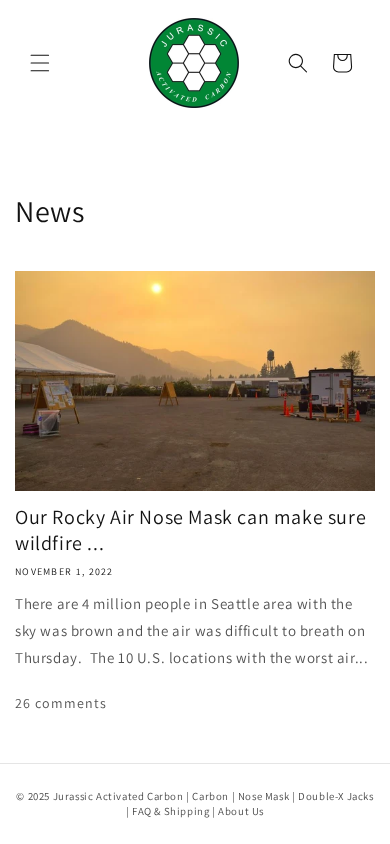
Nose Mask (263, 796)
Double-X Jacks (335, 796)
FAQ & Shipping (170, 811)
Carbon (210, 796)
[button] (40, 63)
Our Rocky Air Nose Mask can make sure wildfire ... (190, 530)
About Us (241, 811)
